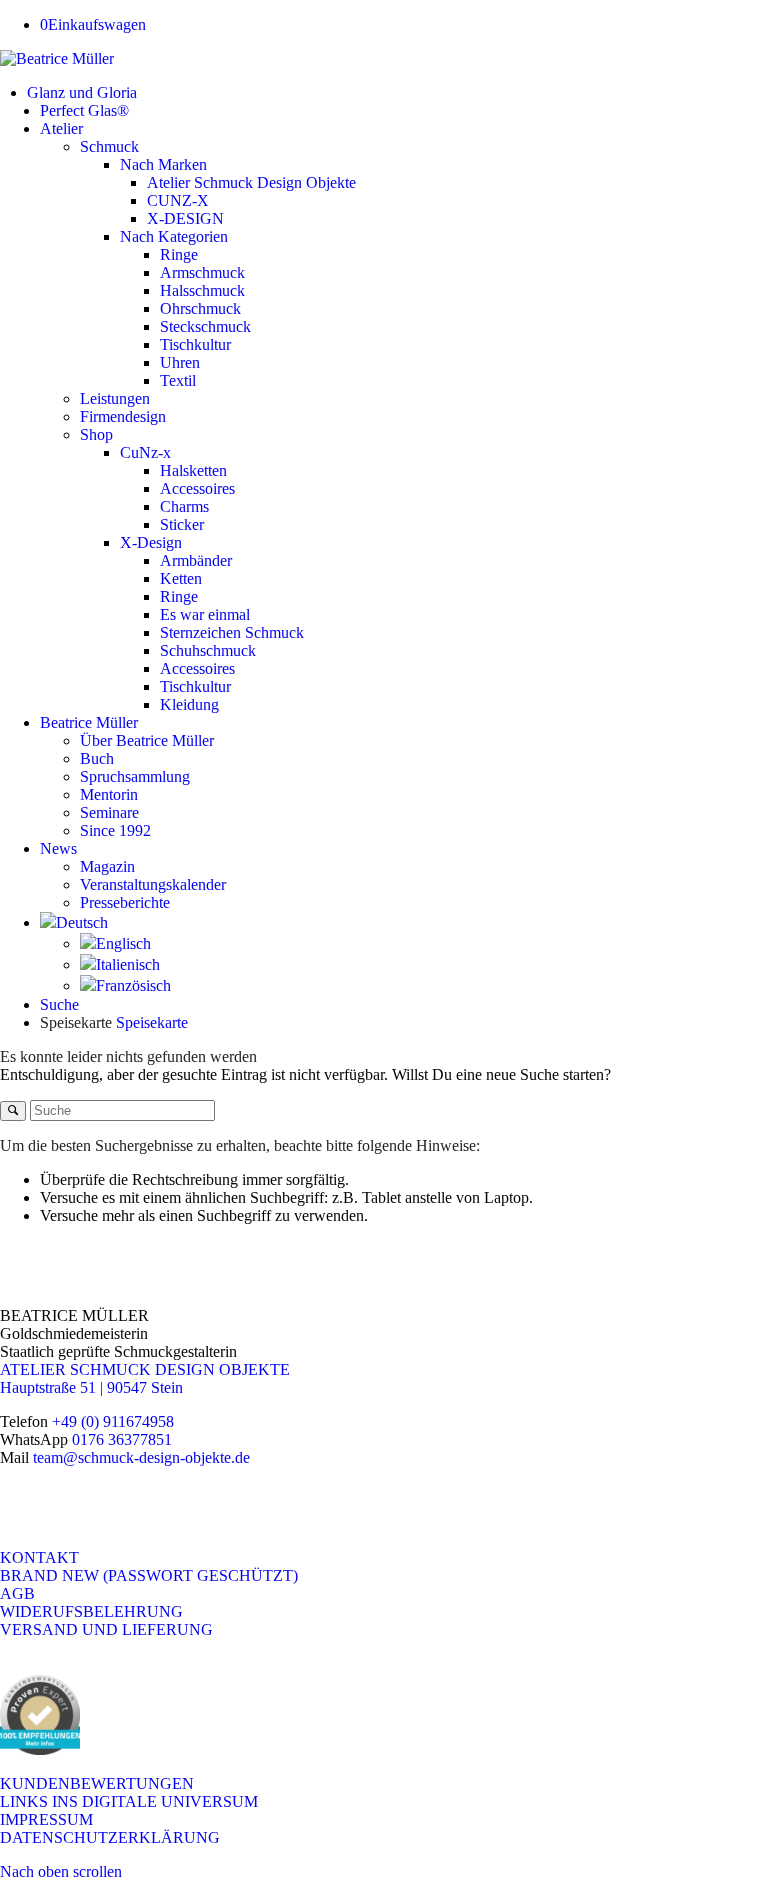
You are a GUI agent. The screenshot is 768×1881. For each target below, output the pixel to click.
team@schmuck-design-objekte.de (141, 1457)
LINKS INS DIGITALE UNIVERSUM (129, 1801)
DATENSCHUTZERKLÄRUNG (110, 1837)
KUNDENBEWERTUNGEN (97, 1783)
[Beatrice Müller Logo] (57, 58)
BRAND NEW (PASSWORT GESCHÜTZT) (149, 1575)
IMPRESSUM (46, 1819)
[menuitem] (397, 93)
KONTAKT (39, 1557)
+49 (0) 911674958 (113, 1421)
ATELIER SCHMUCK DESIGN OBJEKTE (145, 1369)
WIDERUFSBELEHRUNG (91, 1611)
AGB (17, 1593)
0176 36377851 (122, 1439)
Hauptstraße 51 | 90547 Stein (91, 1387)
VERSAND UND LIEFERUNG (106, 1629)
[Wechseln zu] (74, 922)
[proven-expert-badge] (40, 1749)
